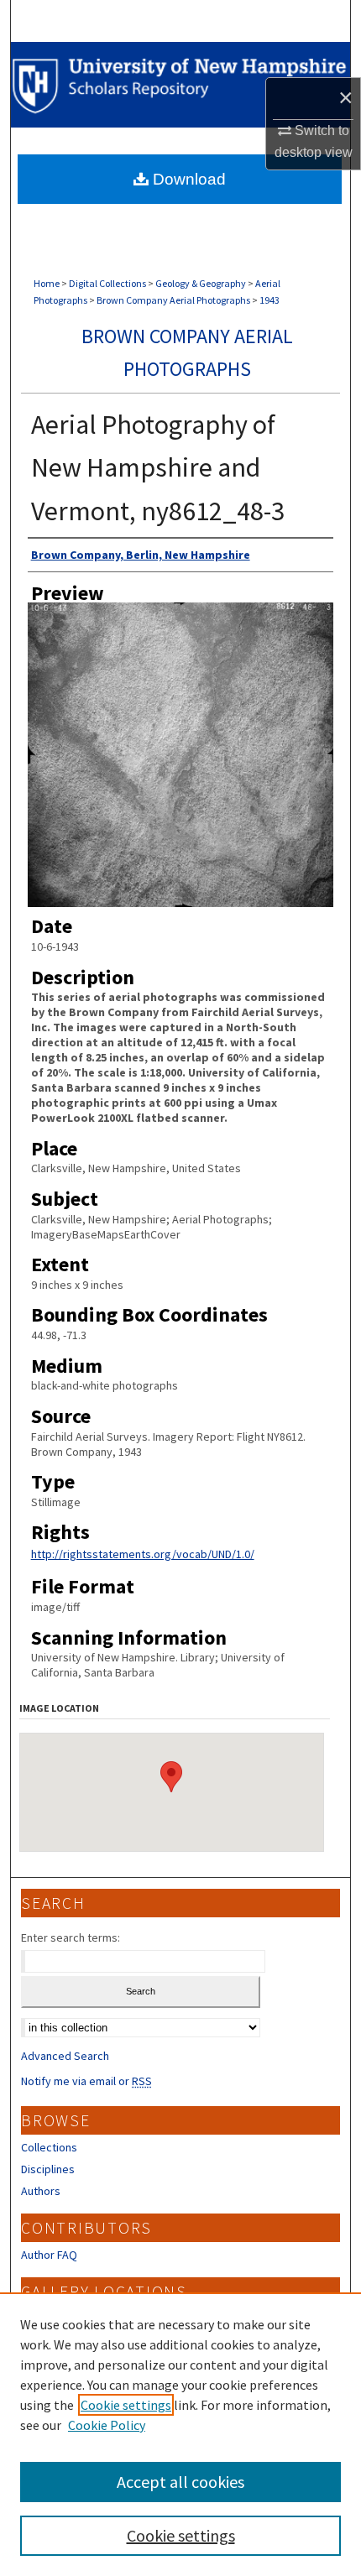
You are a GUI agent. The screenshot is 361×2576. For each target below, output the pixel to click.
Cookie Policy (107, 2425)
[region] (180, 2434)
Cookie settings (126, 2405)
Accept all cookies (180, 2482)
